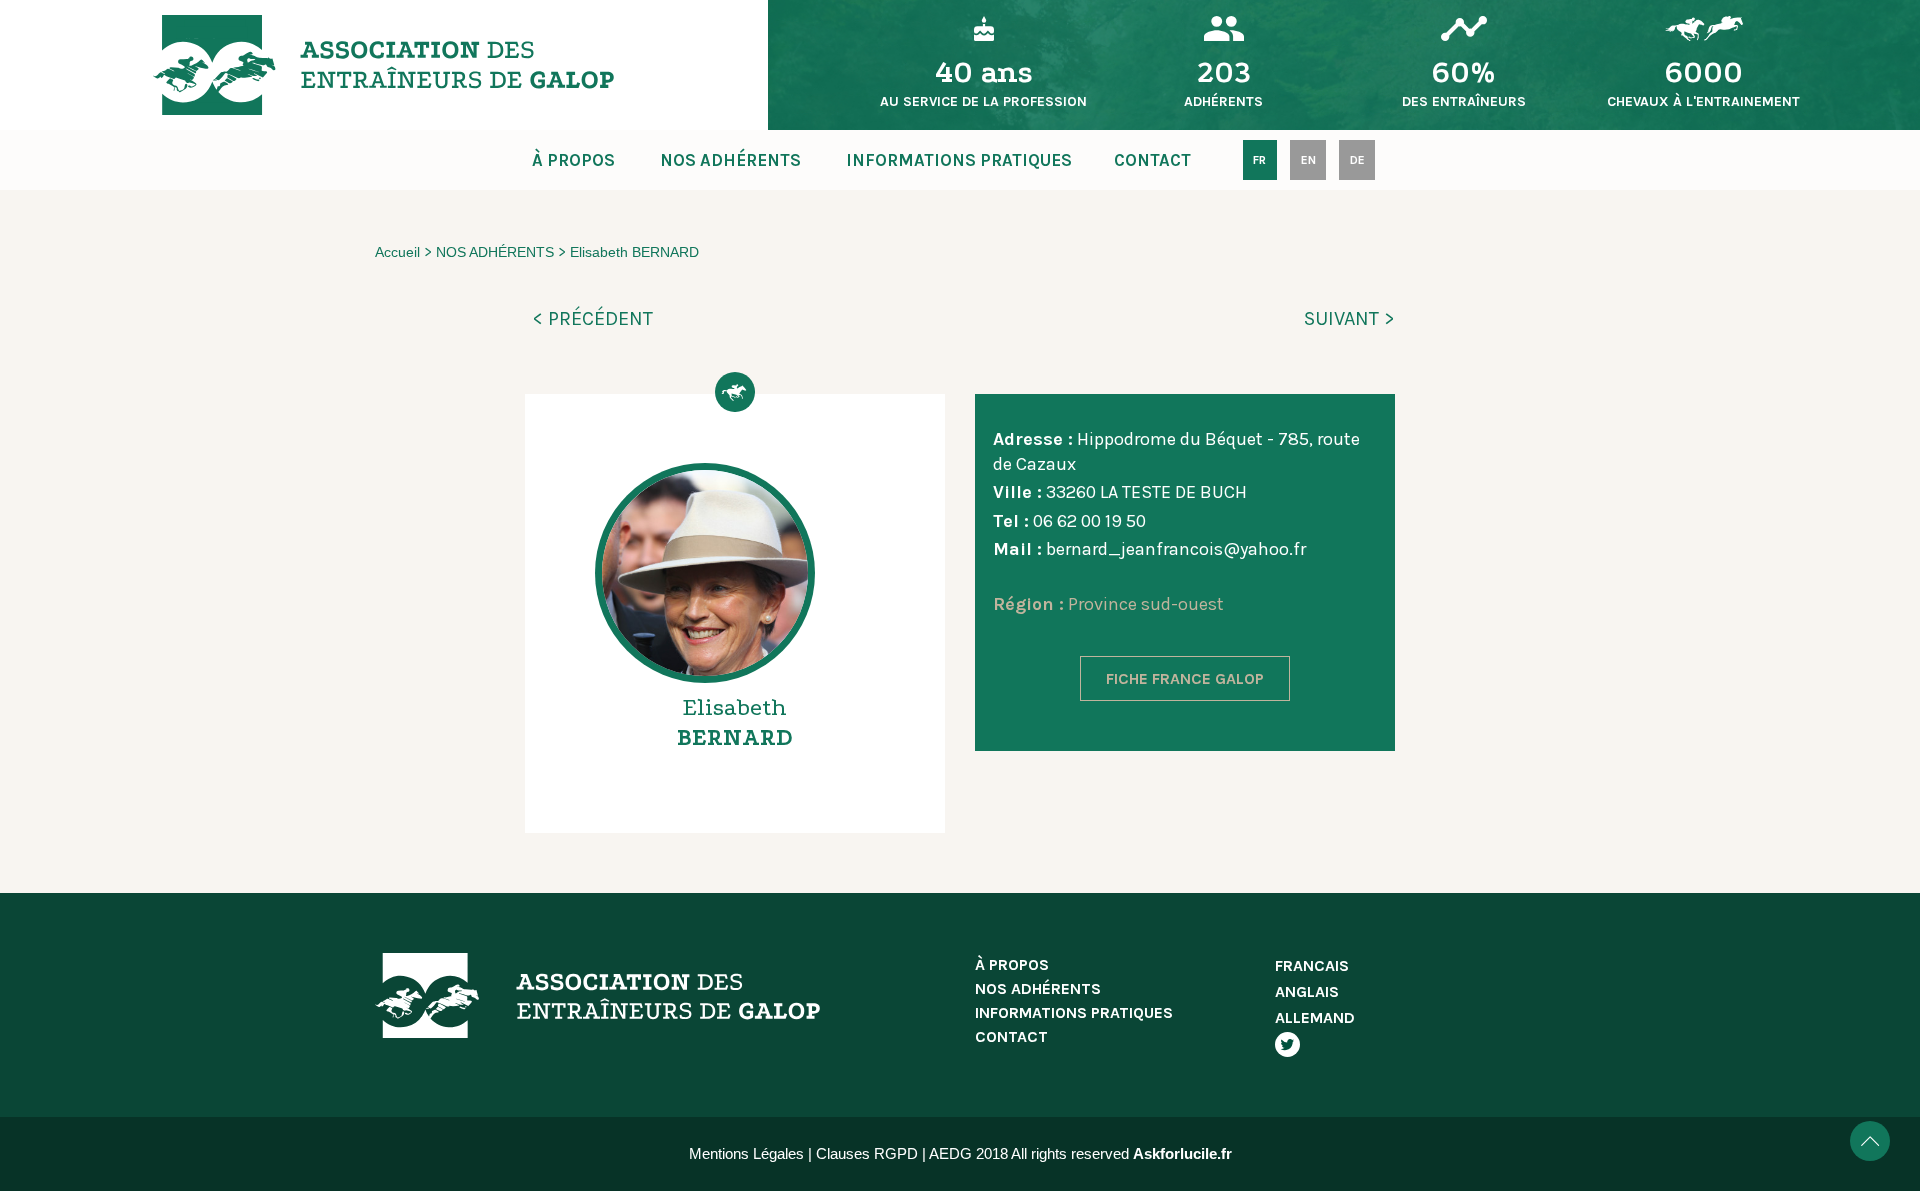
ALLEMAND (1315, 1017)
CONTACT (1152, 160)
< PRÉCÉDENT (592, 318)
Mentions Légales (746, 1153)
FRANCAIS (1312, 965)
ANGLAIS (1307, 991)
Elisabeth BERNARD (634, 252)
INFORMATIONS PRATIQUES (959, 160)
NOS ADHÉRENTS (730, 160)
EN (1308, 160)
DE (1357, 160)
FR (1259, 160)
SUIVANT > (1349, 318)
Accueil (397, 252)
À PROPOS (573, 160)
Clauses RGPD (867, 1153)
